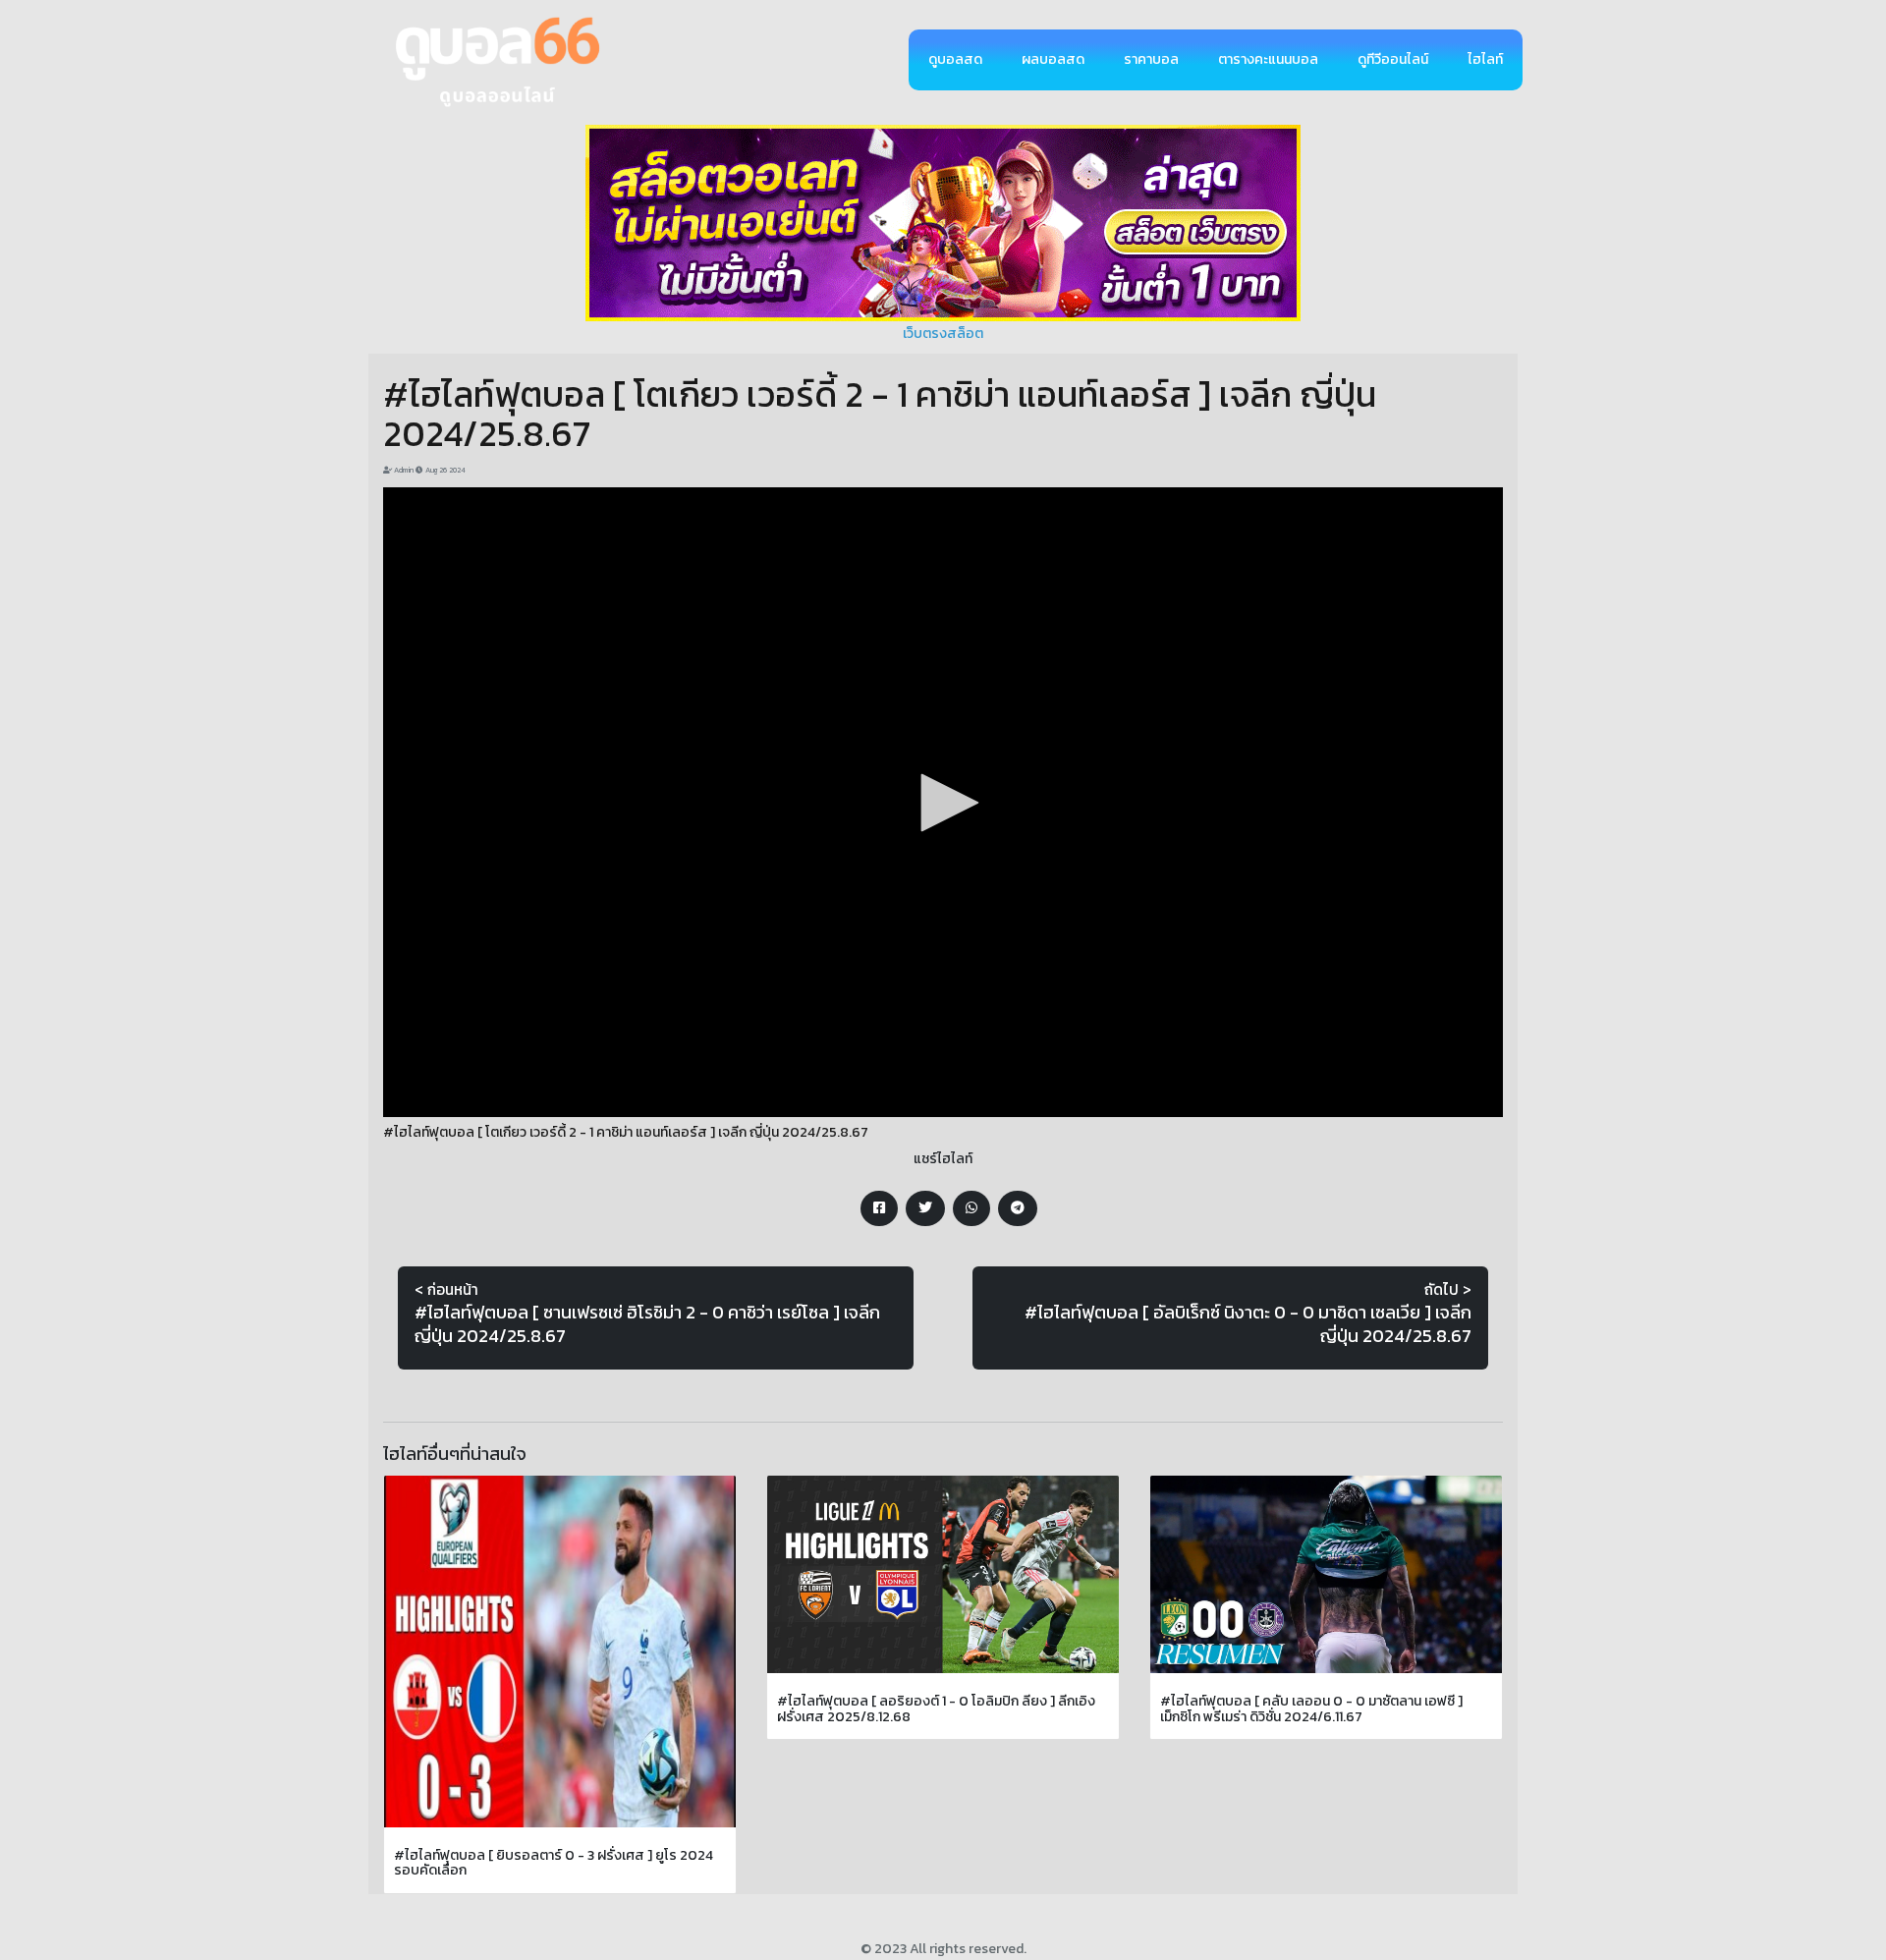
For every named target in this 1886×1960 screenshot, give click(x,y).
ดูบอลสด (955, 59)
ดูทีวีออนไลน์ (1393, 59)
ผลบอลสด (1053, 59)
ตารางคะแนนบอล (1268, 59)
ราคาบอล (1151, 59)
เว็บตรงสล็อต (943, 334)
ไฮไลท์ (1485, 59)
